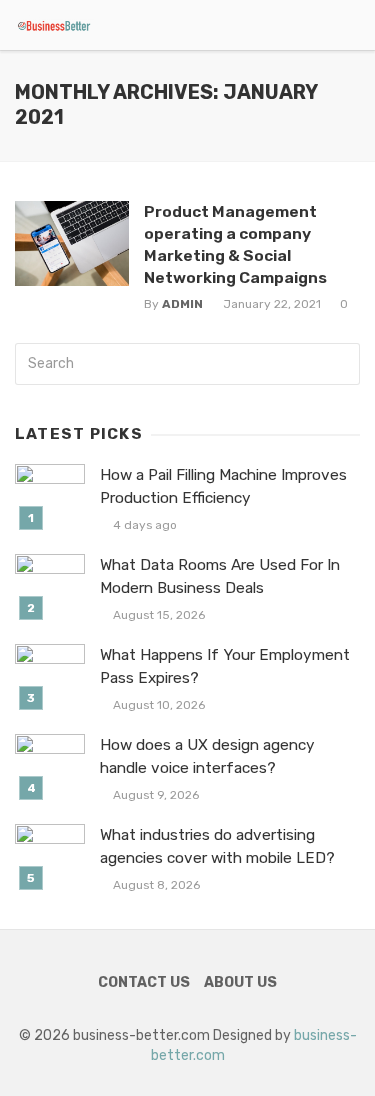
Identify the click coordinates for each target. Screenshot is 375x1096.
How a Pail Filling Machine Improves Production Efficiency (223, 486)
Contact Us (144, 982)
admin (182, 304)
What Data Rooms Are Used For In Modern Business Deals (220, 576)
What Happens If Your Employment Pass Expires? (225, 666)
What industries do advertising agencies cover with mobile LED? (217, 846)
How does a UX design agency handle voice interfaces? (207, 756)
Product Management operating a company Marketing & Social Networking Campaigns (235, 244)
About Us (240, 982)
